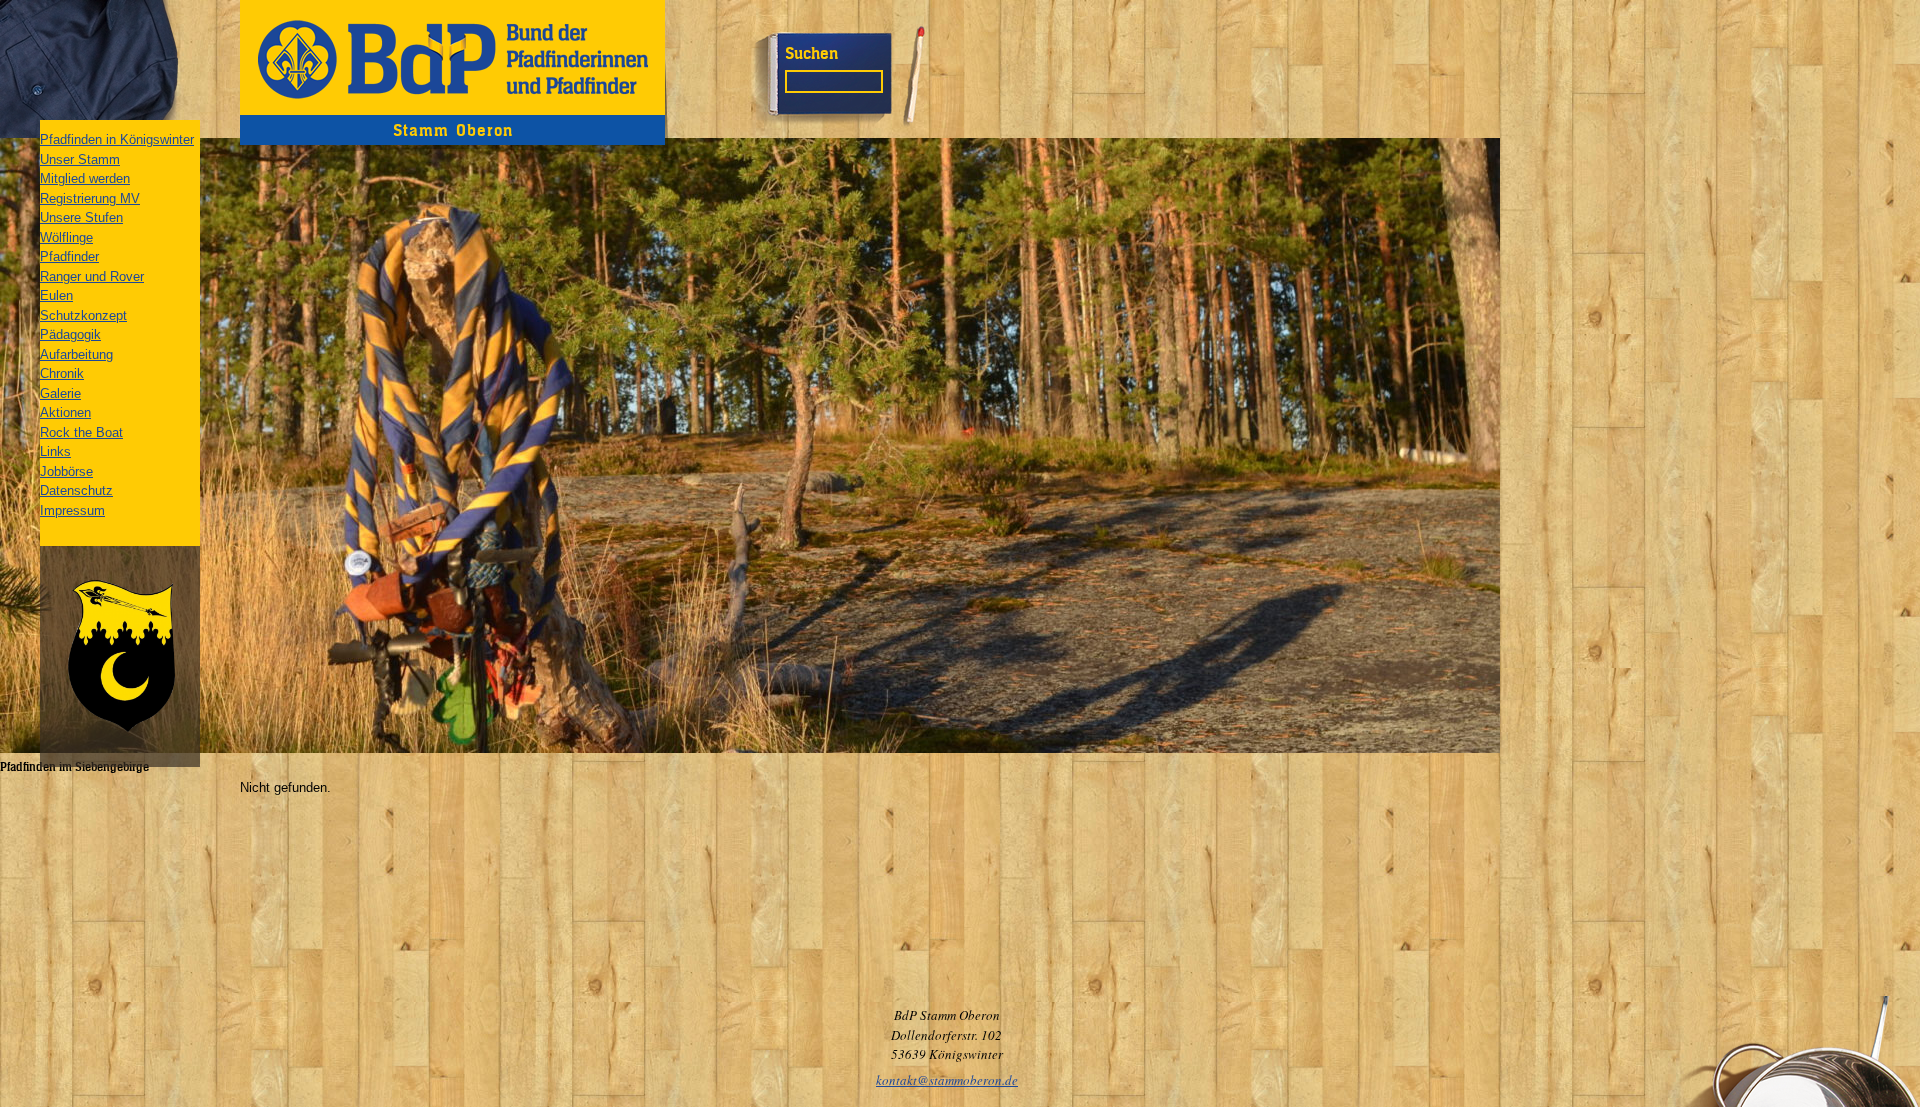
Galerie (60, 393)
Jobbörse (66, 471)
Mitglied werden (85, 178)
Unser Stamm (80, 159)
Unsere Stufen (81, 217)
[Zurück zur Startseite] (452, 57)
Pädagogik (70, 334)
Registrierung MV (90, 198)
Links (55, 451)
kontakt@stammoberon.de (947, 1080)
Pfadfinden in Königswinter (117, 139)
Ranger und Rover (92, 276)
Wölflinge (66, 237)
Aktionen (65, 412)
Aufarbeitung (76, 354)
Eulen (56, 295)
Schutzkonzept (83, 315)
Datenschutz (76, 490)
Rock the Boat (81, 432)
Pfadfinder (69, 256)
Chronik (62, 373)
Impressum (72, 510)
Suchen (811, 53)
